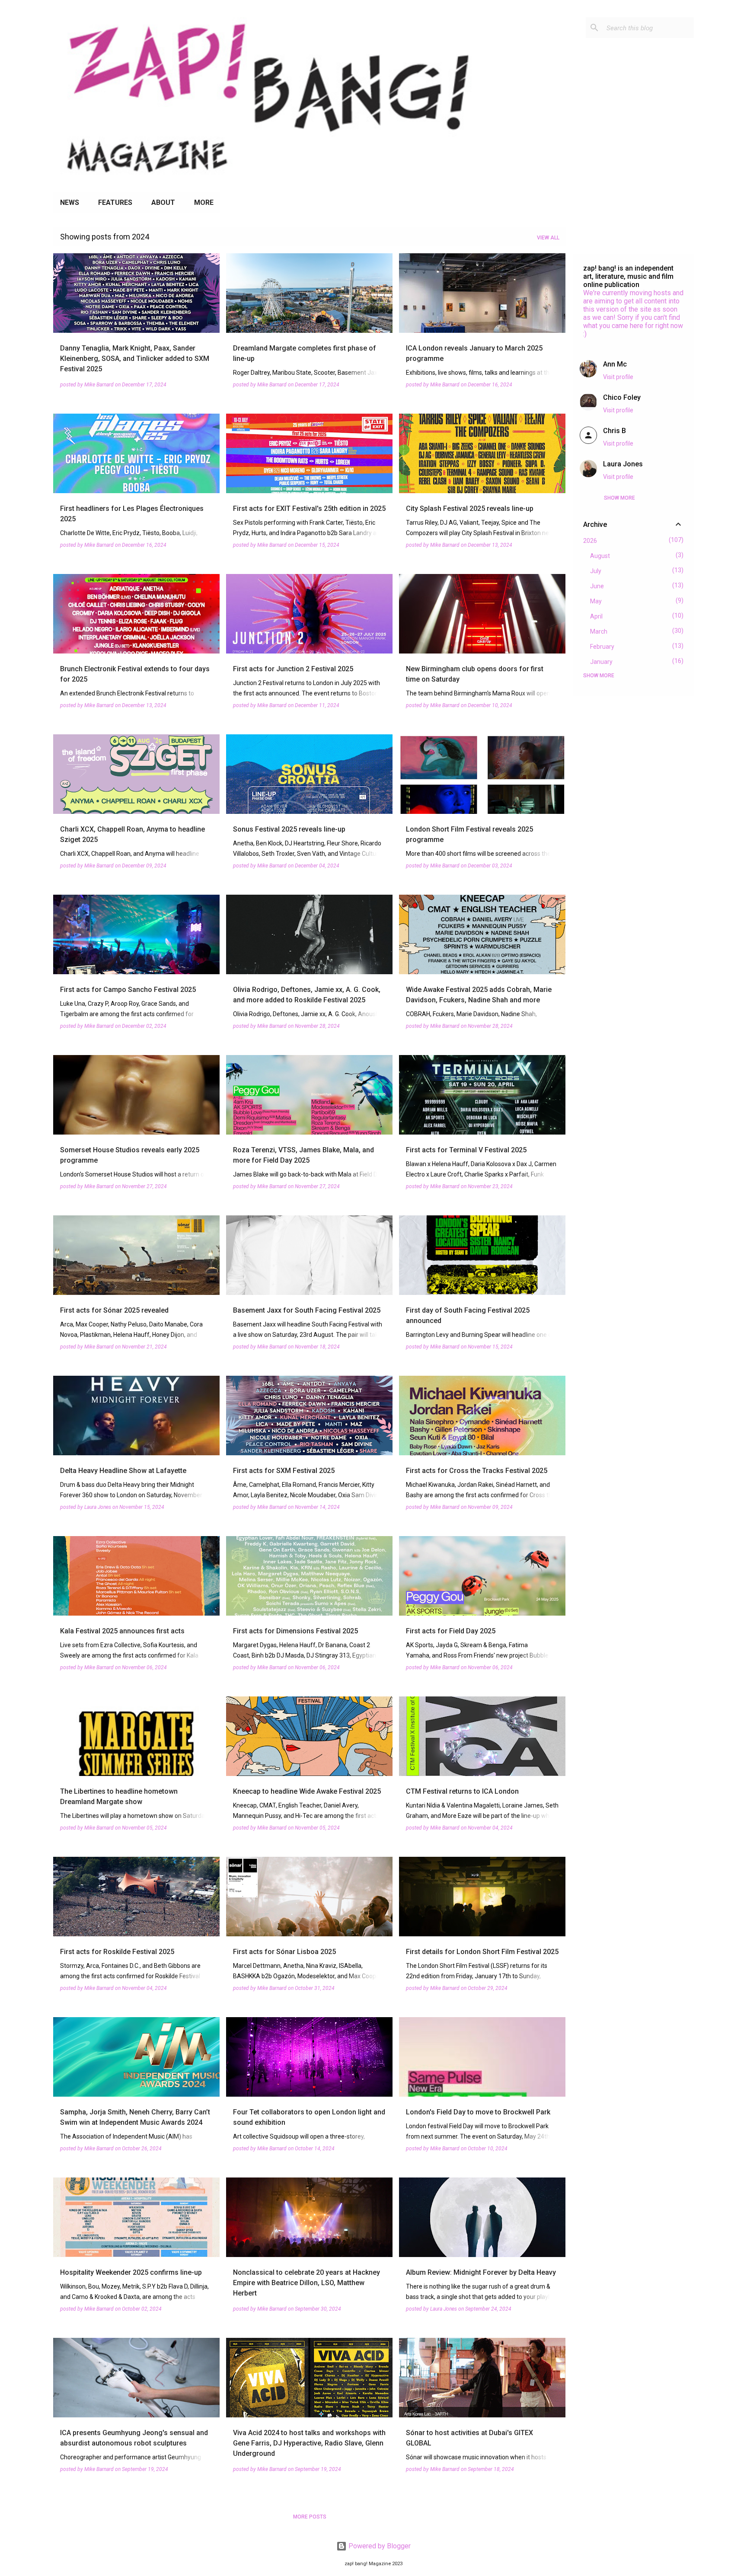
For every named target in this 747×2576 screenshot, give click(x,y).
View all (548, 238)
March (599, 631)
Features (115, 202)
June (597, 586)
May (596, 601)
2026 (590, 541)
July (596, 571)
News (70, 202)
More (204, 202)
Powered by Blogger (379, 2546)
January (601, 662)
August (600, 556)
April (596, 616)
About (163, 202)
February (602, 647)
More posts (310, 2517)
